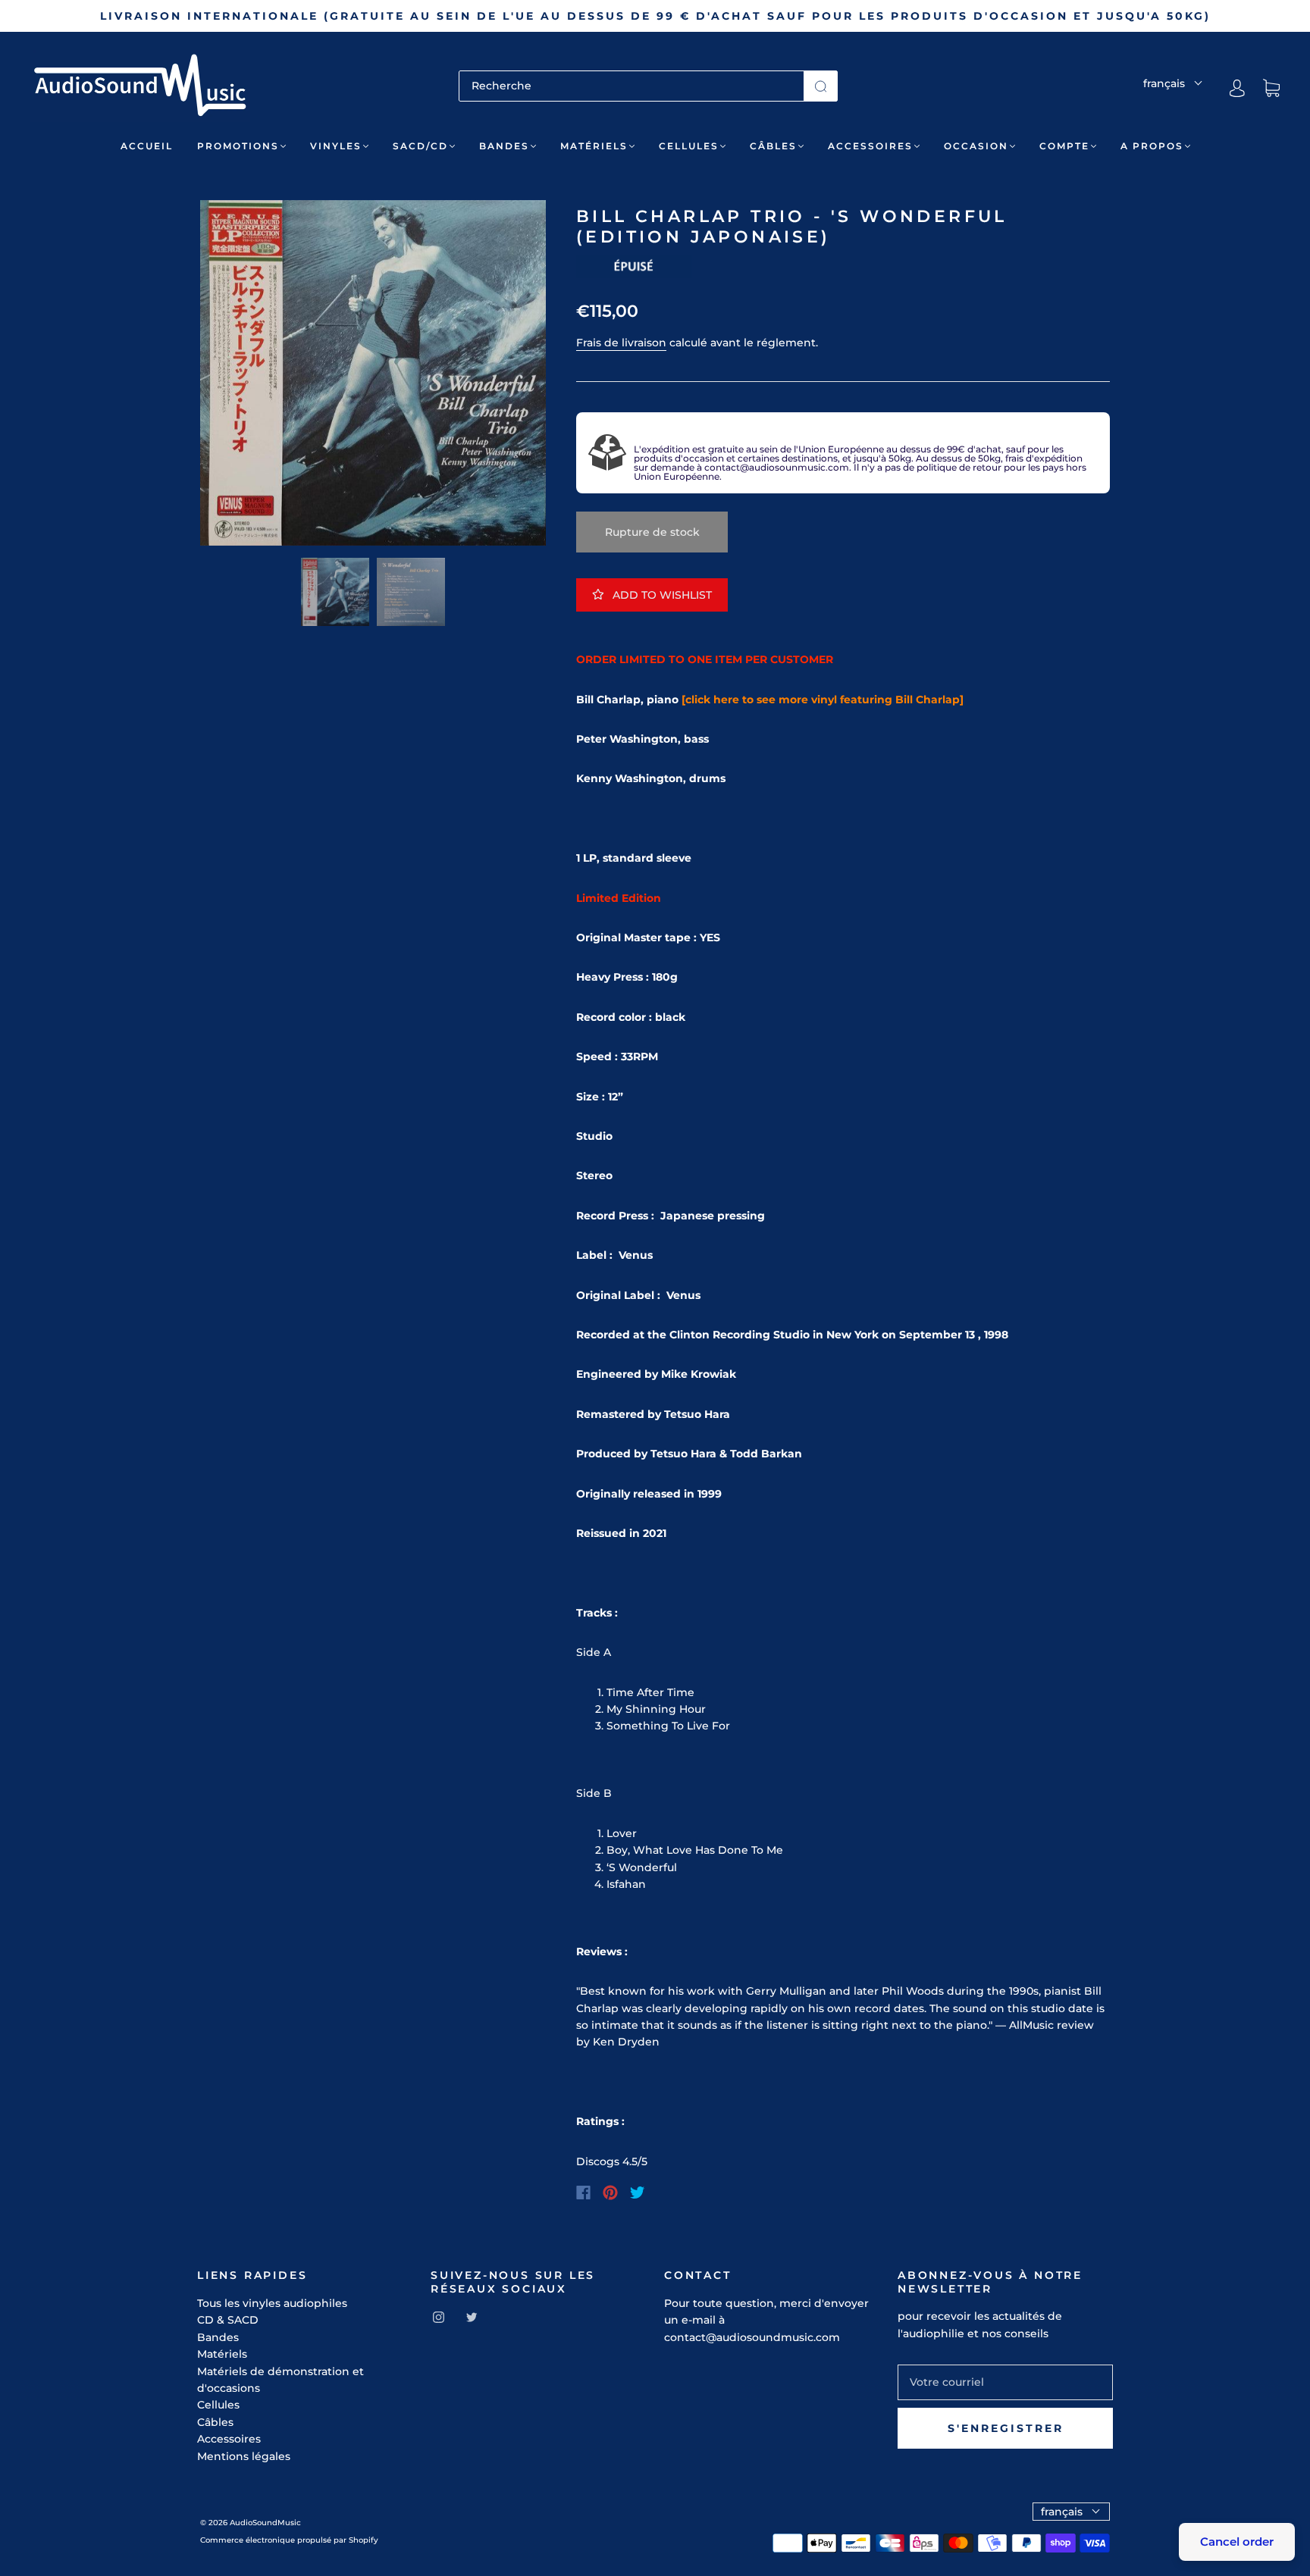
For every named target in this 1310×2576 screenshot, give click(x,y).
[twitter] (472, 2317)
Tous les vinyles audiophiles (272, 2303)
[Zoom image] (373, 376)
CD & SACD (228, 2320)
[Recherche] (631, 86)
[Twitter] (638, 2193)
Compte (1064, 146)
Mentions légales (244, 2456)
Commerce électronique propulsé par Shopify (289, 2540)
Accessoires (870, 146)
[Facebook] (583, 2193)
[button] (235, 376)
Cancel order (1237, 2542)
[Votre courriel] (1005, 2382)
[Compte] (1237, 88)
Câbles (773, 146)
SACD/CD (420, 146)
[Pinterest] (610, 2193)
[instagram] (438, 2317)
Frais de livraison (621, 343)
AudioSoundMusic (265, 2523)
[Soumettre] (821, 86)
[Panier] (1271, 89)
